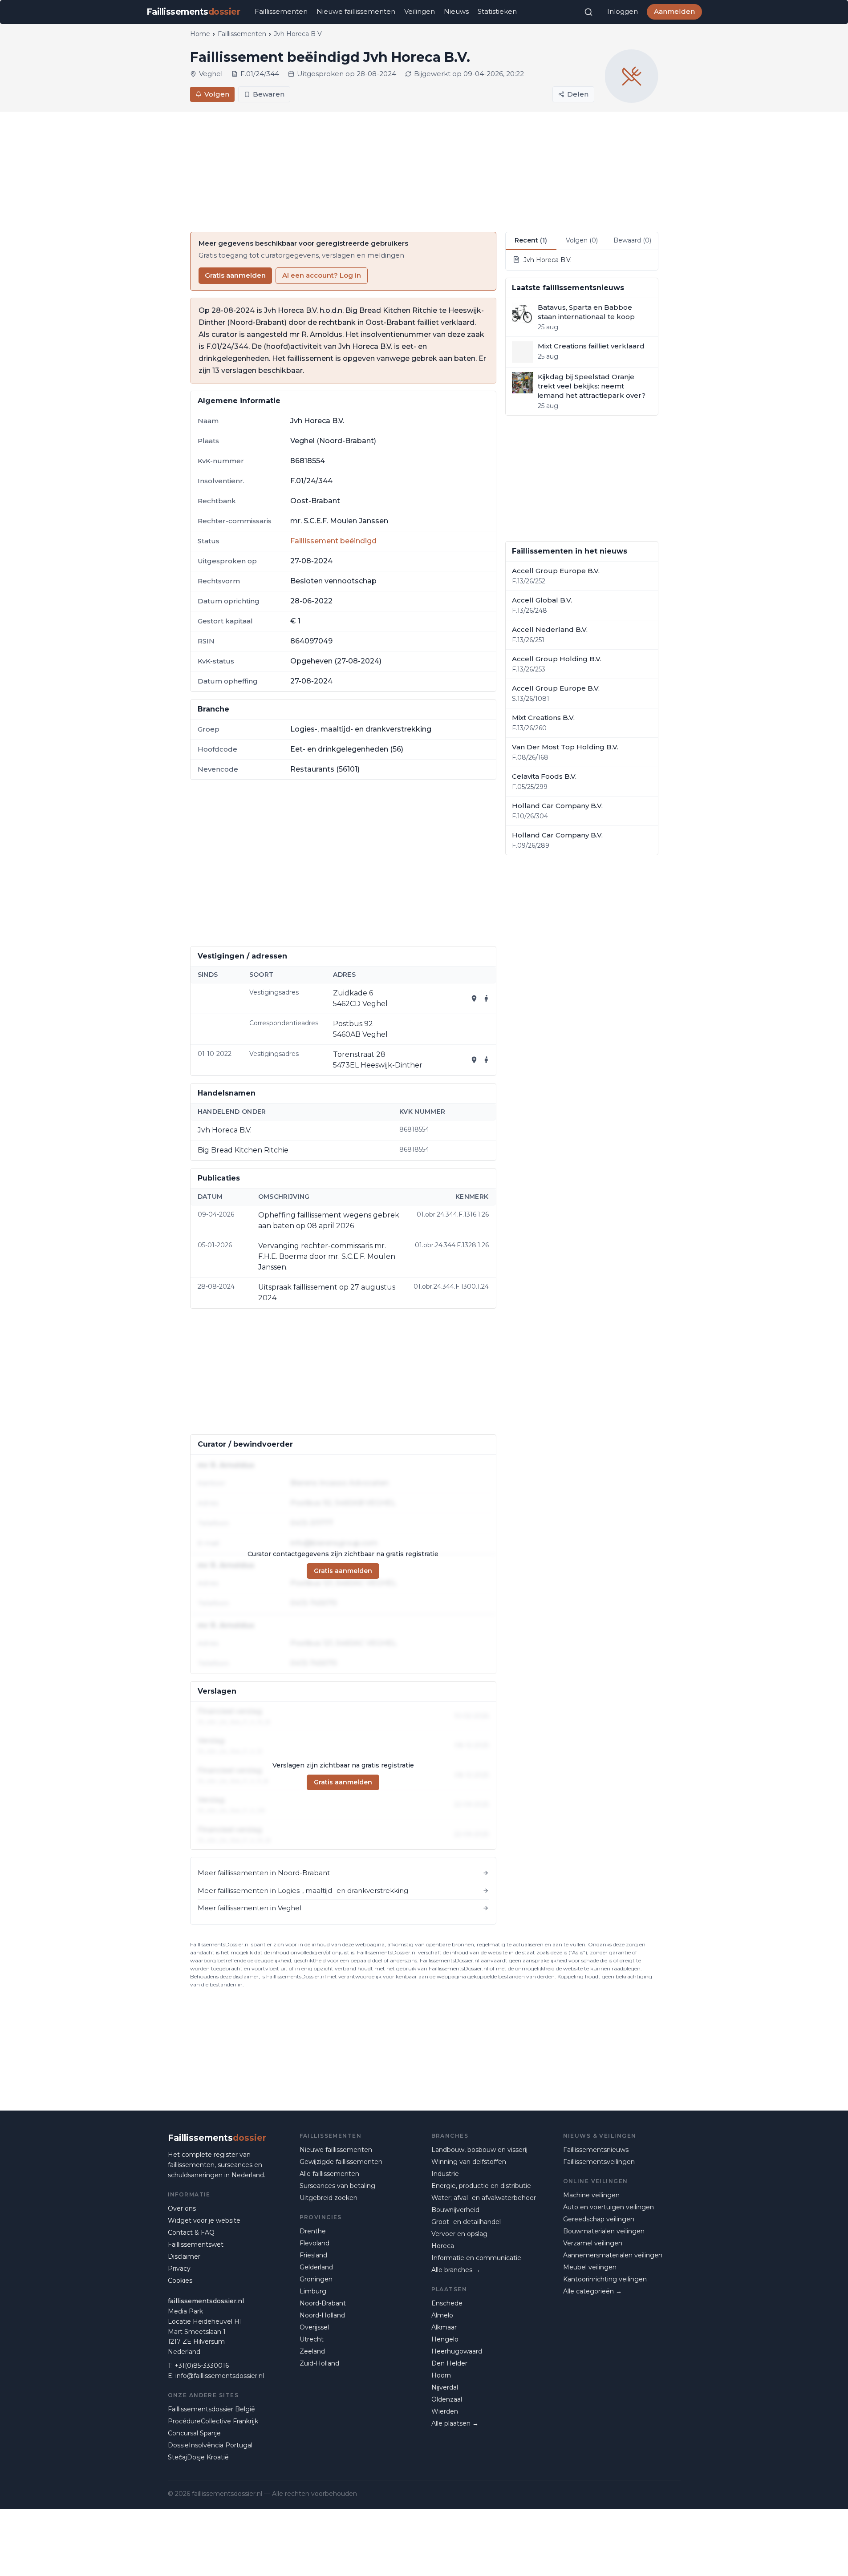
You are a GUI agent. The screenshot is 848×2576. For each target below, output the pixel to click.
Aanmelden (674, 11)
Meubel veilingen (590, 2267)
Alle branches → (456, 2270)
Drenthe (313, 2231)
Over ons (182, 2208)
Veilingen (420, 11)
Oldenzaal (447, 2399)
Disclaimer (184, 2257)
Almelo (442, 2315)
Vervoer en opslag (459, 2234)
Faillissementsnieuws (596, 2150)
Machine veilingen (591, 2195)
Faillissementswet (196, 2244)
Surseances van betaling (337, 2186)
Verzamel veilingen (593, 2243)
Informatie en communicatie (476, 2258)
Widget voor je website (204, 2220)
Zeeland (312, 2351)
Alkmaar (444, 2327)
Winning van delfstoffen (469, 2162)
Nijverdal (445, 2387)
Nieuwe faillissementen (356, 11)
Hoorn (441, 2375)
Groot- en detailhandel (466, 2222)
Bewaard (632, 240)
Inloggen (623, 11)
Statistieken (497, 11)
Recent (531, 240)
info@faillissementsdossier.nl (220, 2376)
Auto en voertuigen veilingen (609, 2207)
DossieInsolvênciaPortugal (210, 2445)
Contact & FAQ (191, 2232)
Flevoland (314, 2243)
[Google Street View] (487, 999)
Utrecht (312, 2339)
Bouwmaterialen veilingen (604, 2231)
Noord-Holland (322, 2315)
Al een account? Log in (322, 275)
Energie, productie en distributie (481, 2186)
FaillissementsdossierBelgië (211, 2409)
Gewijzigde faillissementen (341, 2162)
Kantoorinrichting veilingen (605, 2279)
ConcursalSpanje (194, 2433)
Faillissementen (281, 11)
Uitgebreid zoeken (329, 2198)
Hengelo (445, 2339)
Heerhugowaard (457, 2351)
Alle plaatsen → (455, 2423)
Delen (578, 94)
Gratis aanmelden (235, 275)
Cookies (180, 2281)
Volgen (217, 94)
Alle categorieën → (592, 2291)
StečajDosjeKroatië (198, 2457)
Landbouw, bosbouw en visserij (479, 2150)
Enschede (447, 2303)
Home (200, 34)
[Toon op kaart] (474, 999)
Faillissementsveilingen (599, 2162)
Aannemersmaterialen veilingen (613, 2255)
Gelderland (316, 2267)
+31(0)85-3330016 (202, 2366)
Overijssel (314, 2327)
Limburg (313, 2291)
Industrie (445, 2174)
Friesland (313, 2255)
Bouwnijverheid (455, 2210)
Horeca (443, 2246)
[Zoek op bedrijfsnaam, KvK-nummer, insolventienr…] (588, 12)
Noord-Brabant (323, 2303)
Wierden (445, 2411)
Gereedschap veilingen (599, 2219)
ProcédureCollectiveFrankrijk (213, 2421)
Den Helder (449, 2363)
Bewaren (269, 94)
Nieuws (456, 11)
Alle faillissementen (329, 2174)
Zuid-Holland (319, 2363)
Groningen (316, 2279)
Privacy (179, 2269)
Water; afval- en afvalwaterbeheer (484, 2198)
